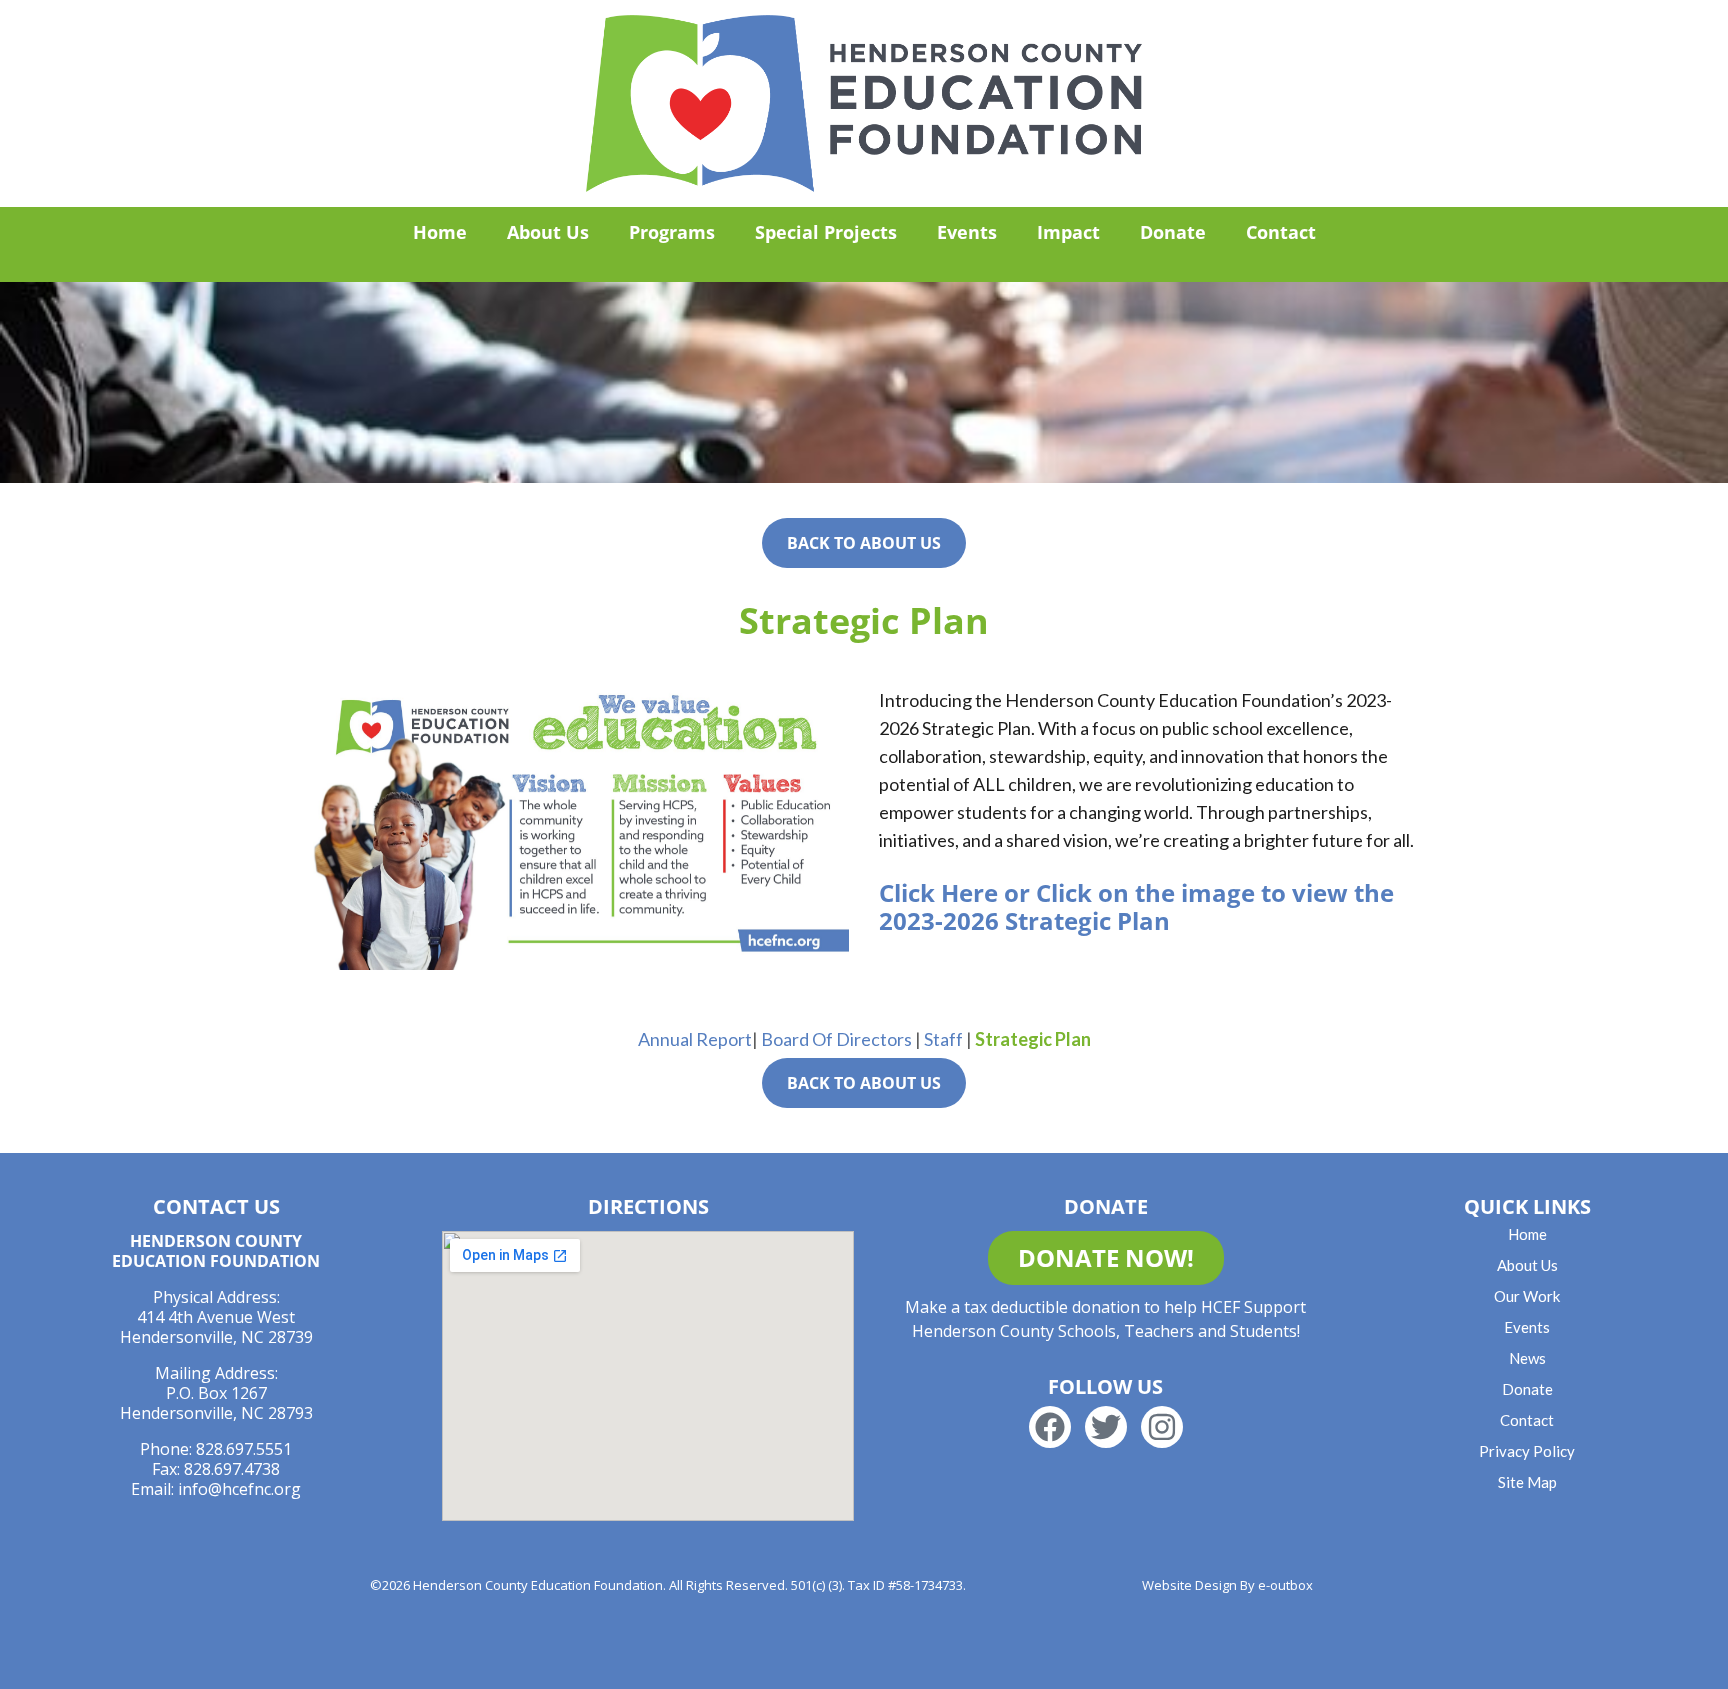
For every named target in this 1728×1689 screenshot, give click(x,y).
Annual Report (695, 1039)
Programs (672, 232)
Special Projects (826, 232)
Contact (1281, 232)
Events (967, 232)
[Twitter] (1106, 1427)
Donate (1173, 232)
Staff (943, 1039)
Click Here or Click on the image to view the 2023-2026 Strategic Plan (1136, 906)
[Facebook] (1050, 1427)
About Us (548, 232)
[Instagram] (1162, 1427)
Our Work (1527, 1296)
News (1527, 1358)
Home (440, 232)
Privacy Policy (1527, 1451)
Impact (1068, 232)
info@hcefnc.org (239, 1489)
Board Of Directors (836, 1039)
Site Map (1527, 1482)
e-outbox (1285, 1585)
